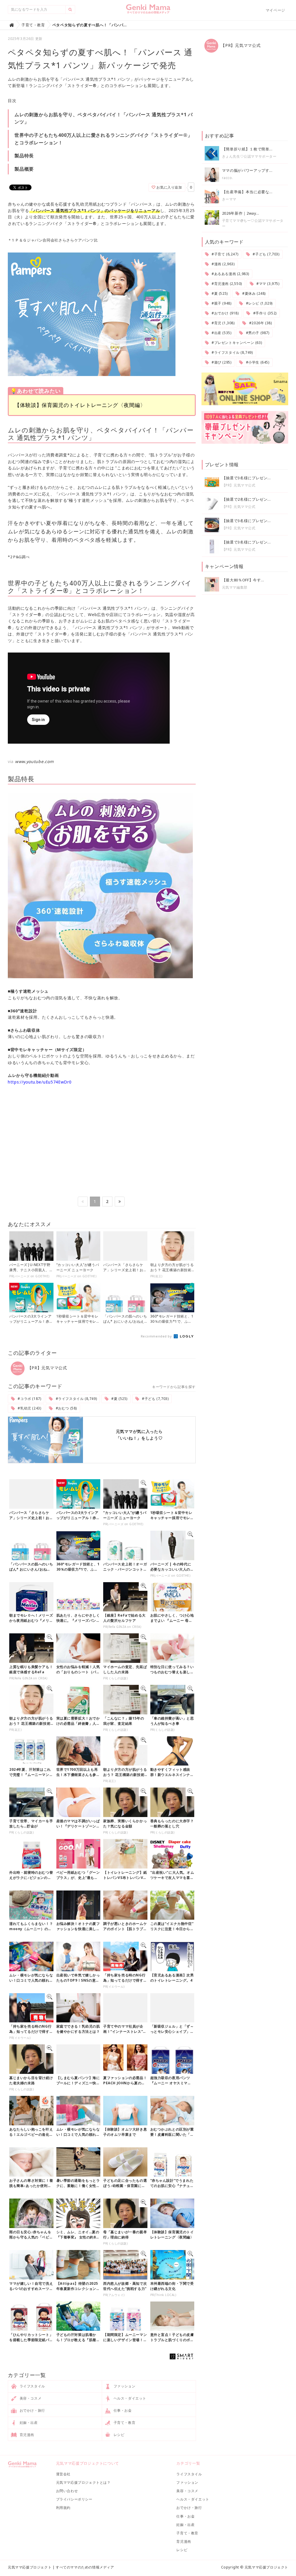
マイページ (275, 10)
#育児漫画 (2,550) (226, 284)
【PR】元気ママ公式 (47, 1368)
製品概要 (24, 169)
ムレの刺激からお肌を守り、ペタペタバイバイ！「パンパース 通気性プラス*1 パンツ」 (104, 118)
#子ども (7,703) (155, 1399)
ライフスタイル (32, 2386)
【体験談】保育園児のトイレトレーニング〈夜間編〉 (80, 405)
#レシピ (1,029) (259, 303)
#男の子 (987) (257, 333)
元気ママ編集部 (235, 587)
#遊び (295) (221, 362)
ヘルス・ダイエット (129, 2398)
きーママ (229, 199)
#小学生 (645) (257, 362)
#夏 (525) (119, 1399)
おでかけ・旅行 (32, 2410)
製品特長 (24, 156)
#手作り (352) (264, 313)
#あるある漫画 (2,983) (230, 274)
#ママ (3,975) (267, 284)
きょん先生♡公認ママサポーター (249, 156)
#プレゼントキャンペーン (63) (236, 343)
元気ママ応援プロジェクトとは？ (83, 2482)
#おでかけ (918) (224, 313)
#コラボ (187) (29, 1399)
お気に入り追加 (169, 187)
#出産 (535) (221, 333)
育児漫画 (26, 2435)
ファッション (124, 2386)
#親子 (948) (221, 303)
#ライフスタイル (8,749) (76, 1399)
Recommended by (157, 1336)
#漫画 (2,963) (222, 264)
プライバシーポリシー (74, 2499)
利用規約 (63, 2508)
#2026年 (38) (260, 323)
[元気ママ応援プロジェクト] (148, 11)
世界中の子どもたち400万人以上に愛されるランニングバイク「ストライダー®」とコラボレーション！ (103, 139)
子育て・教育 (124, 2423)
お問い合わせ (67, 2491)
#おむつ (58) (66, 1408)
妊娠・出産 (28, 2423)
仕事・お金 (122, 2410)
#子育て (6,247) (224, 254)
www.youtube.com (34, 761)
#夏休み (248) (253, 293)
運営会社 (63, 2474)
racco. (228, 178)
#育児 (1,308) (222, 323)
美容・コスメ (30, 2398)
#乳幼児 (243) (29, 1408)
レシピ (118, 2435)
